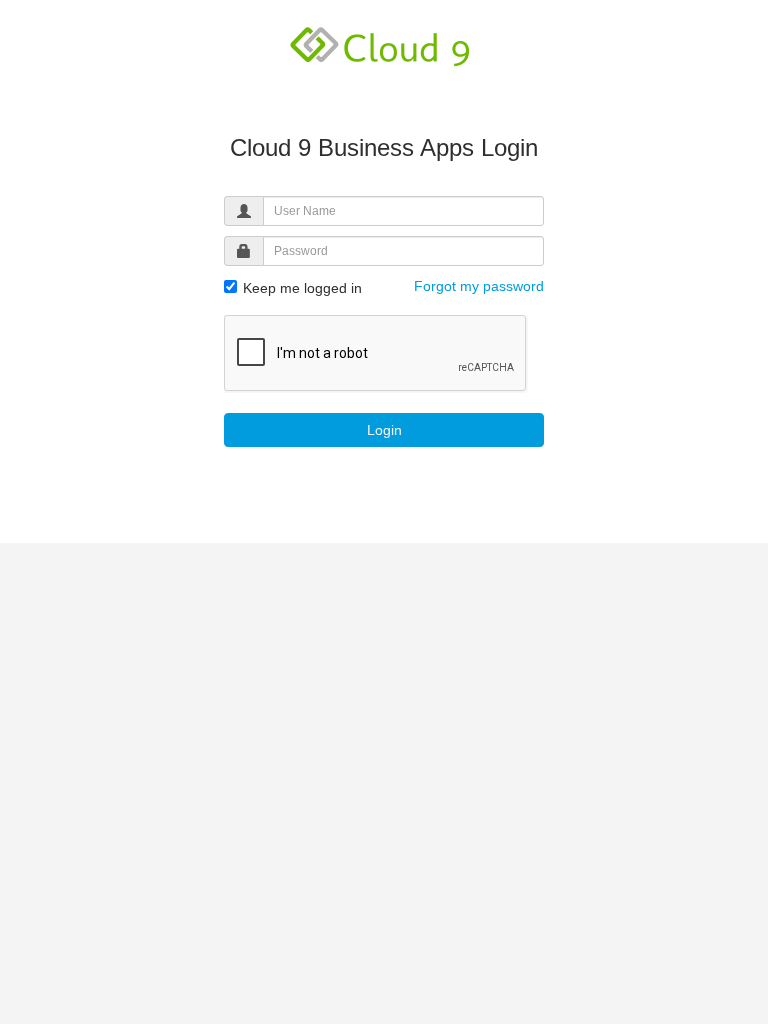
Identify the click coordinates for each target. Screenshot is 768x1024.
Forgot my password (479, 286)
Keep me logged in (300, 288)
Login (384, 430)
